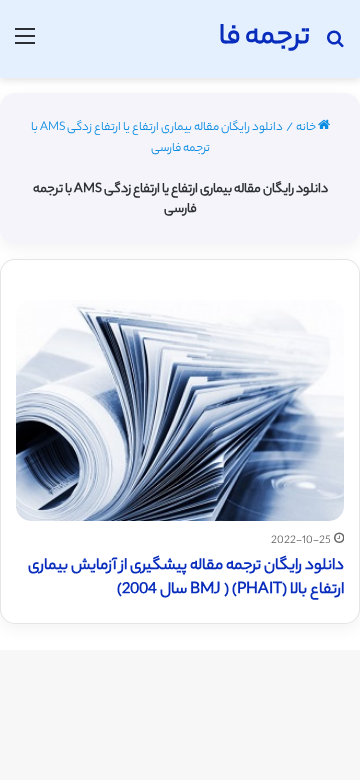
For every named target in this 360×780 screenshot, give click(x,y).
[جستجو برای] (335, 46)
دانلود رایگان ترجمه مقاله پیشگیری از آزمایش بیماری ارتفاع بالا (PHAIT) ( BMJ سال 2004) (186, 578)
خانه (307, 128)
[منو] (25, 46)
